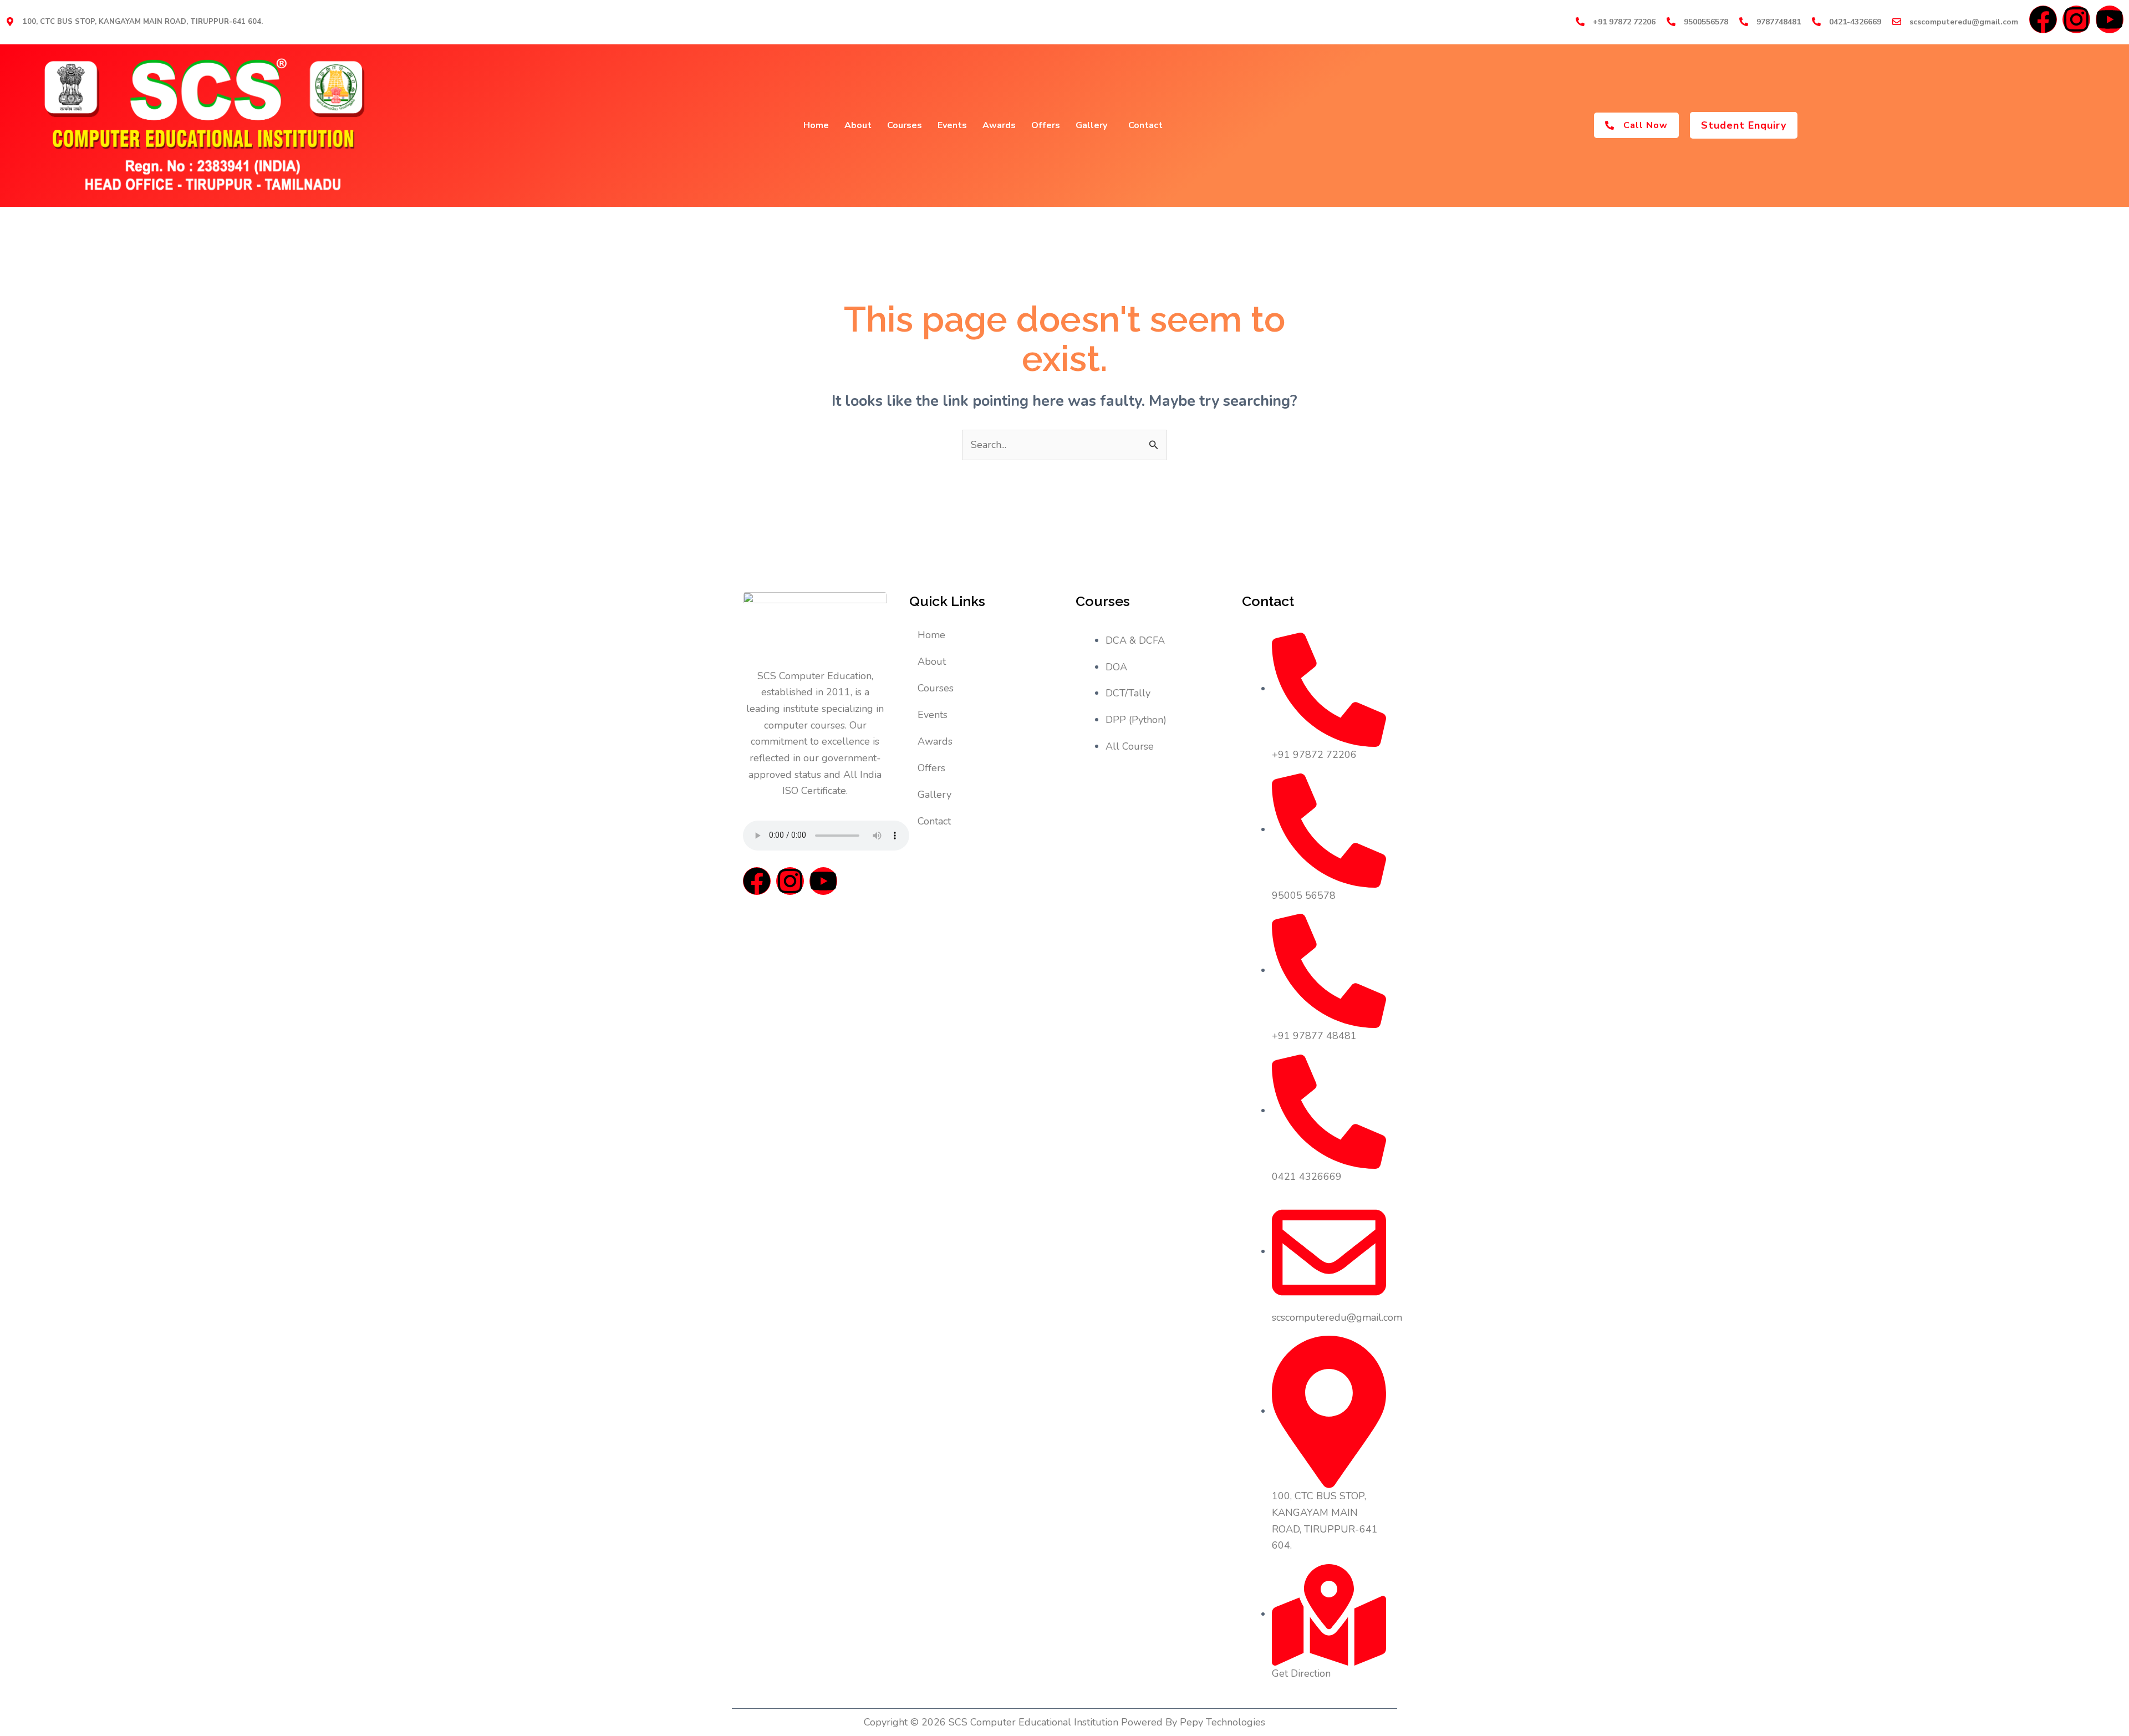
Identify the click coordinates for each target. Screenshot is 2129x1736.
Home (816, 125)
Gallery (1091, 125)
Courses (905, 125)
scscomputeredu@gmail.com (1964, 22)
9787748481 (1779, 22)
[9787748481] (1744, 22)
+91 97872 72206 (1624, 22)
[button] (1744, 125)
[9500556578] (1671, 22)
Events (952, 125)
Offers (1046, 125)
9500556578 (1706, 22)
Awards (999, 125)
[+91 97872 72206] (1580, 22)
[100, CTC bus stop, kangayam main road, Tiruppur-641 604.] (10, 22)
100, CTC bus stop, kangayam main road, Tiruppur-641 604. (143, 22)
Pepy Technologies (1223, 1722)
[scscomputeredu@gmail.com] (1897, 22)
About (858, 125)
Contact (1145, 125)
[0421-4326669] (1816, 22)
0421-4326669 (1855, 22)
